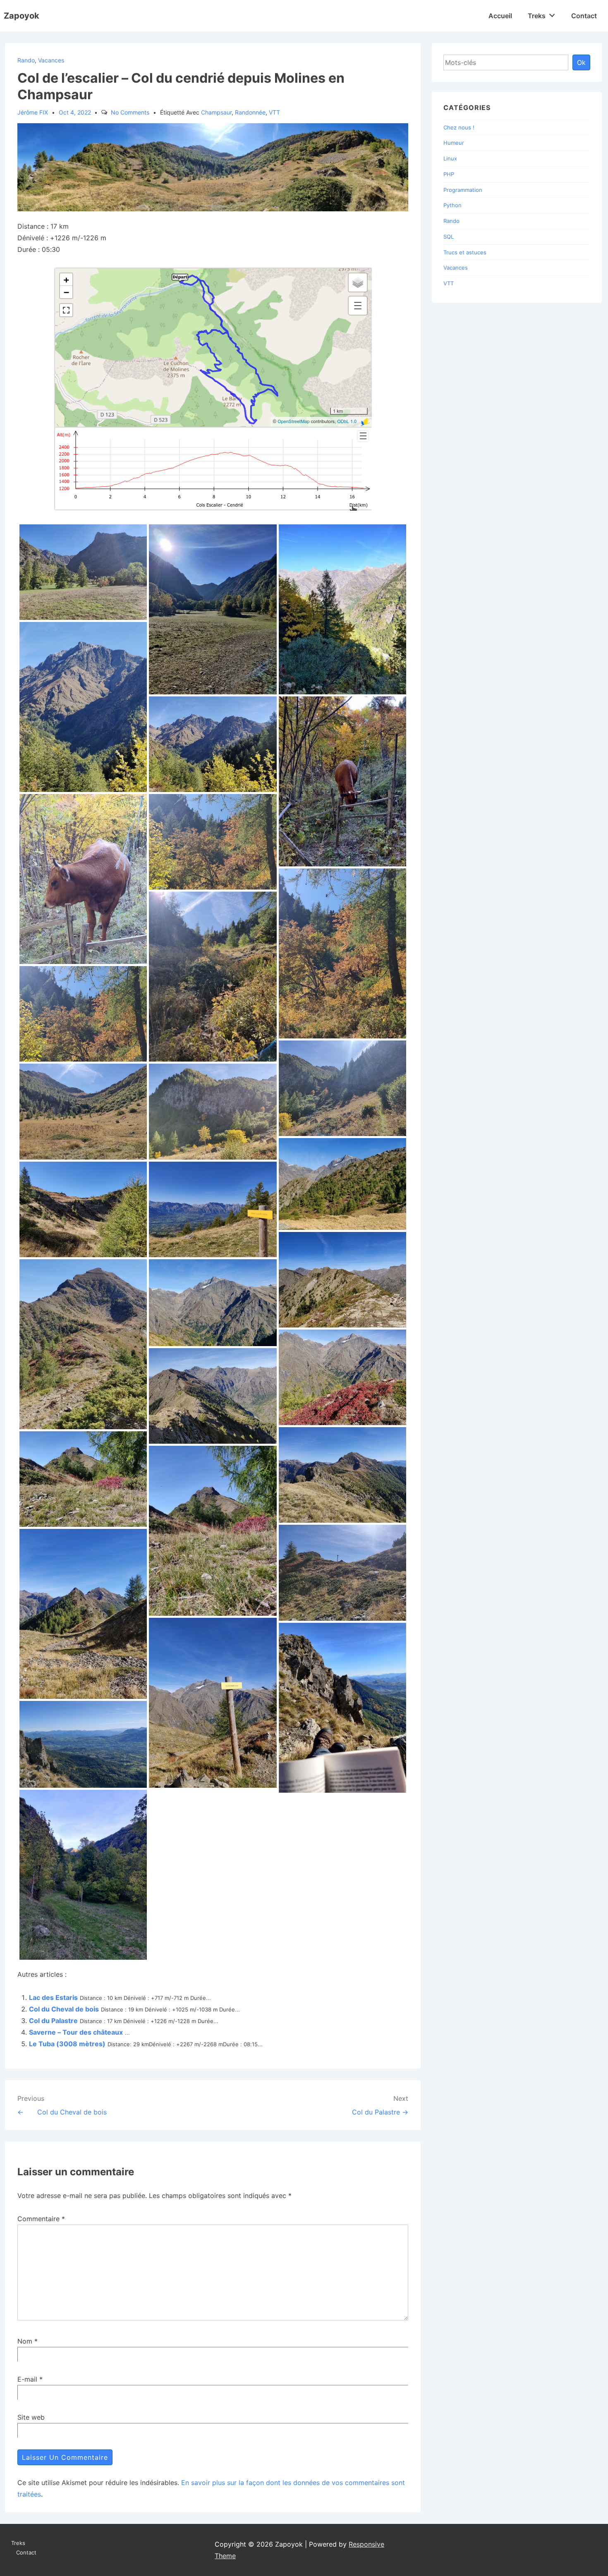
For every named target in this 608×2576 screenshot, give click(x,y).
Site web (31, 2417)
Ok (581, 62)
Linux (450, 158)
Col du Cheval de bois (64, 2009)
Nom (25, 2341)
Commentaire (41, 2219)
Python (452, 205)
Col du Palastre (53, 2021)
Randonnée (250, 112)
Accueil (500, 16)
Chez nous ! (459, 127)
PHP (449, 174)
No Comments (130, 112)
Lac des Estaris (53, 1997)
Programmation (463, 190)
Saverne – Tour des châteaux (76, 2032)
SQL (449, 237)
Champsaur (216, 112)
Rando (26, 60)
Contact (584, 16)
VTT (274, 112)
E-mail (27, 2379)
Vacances (51, 60)
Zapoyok (22, 16)
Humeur (454, 143)
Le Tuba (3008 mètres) (67, 2044)
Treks (537, 16)
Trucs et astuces (465, 252)
